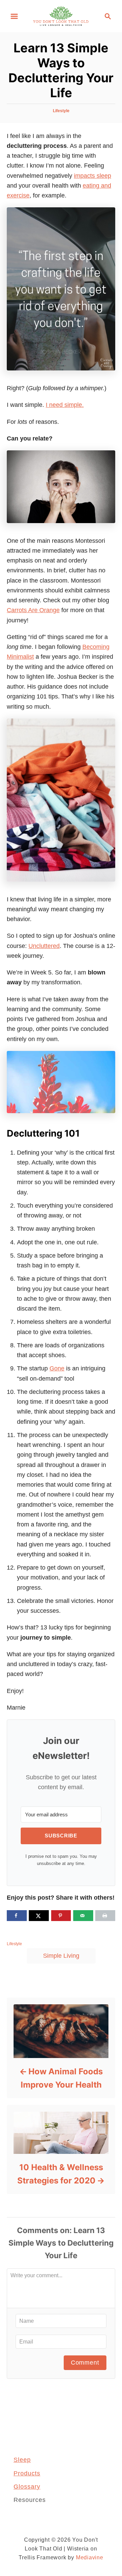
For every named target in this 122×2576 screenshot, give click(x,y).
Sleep (22, 2460)
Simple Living (61, 1956)
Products (27, 2473)
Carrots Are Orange (33, 610)
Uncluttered (44, 946)
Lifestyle (61, 111)
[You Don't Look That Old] (61, 16)
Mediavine (90, 2557)
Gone (57, 1368)
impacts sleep (93, 176)
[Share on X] (39, 1916)
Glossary (27, 2487)
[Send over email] (83, 1916)
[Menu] (14, 16)
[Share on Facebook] (17, 1916)
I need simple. (65, 405)
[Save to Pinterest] (61, 1916)
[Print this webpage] (105, 1916)
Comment (85, 2363)
